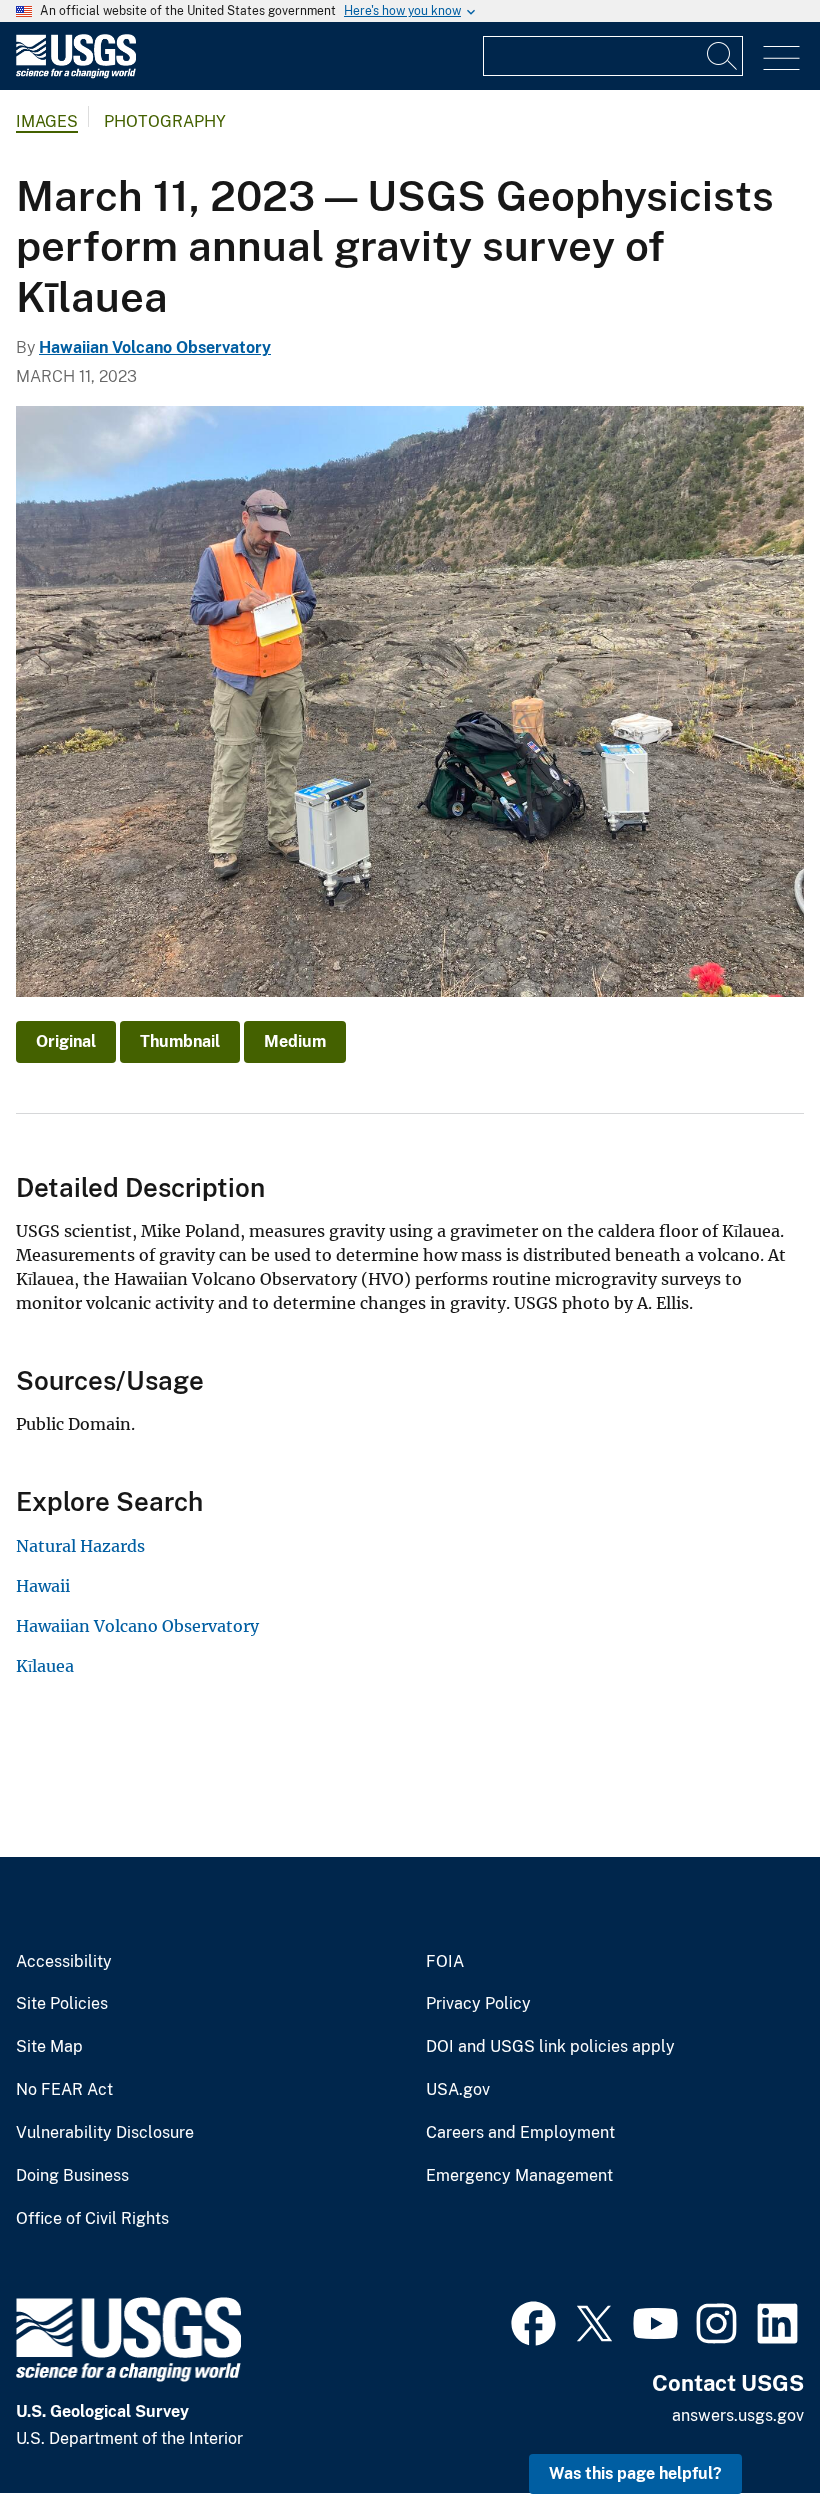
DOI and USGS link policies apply (550, 2047)
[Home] (76, 73)
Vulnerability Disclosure (105, 2133)
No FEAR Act (64, 2090)
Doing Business (72, 2176)
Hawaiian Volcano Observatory (155, 347)
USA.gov (458, 2090)
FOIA (445, 1962)
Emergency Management (519, 2176)
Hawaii (43, 1586)
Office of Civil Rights (92, 2219)
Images (47, 121)
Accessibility (64, 1962)
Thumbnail (180, 1041)
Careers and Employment (520, 2133)
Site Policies (62, 2004)
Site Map (49, 2047)
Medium (295, 1041)
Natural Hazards (80, 1546)
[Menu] (781, 58)
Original (66, 1041)
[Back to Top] (747, 2421)
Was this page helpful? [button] (635, 2473)
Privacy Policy (478, 2004)
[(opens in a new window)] (533, 2321)
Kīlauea (45, 1666)
